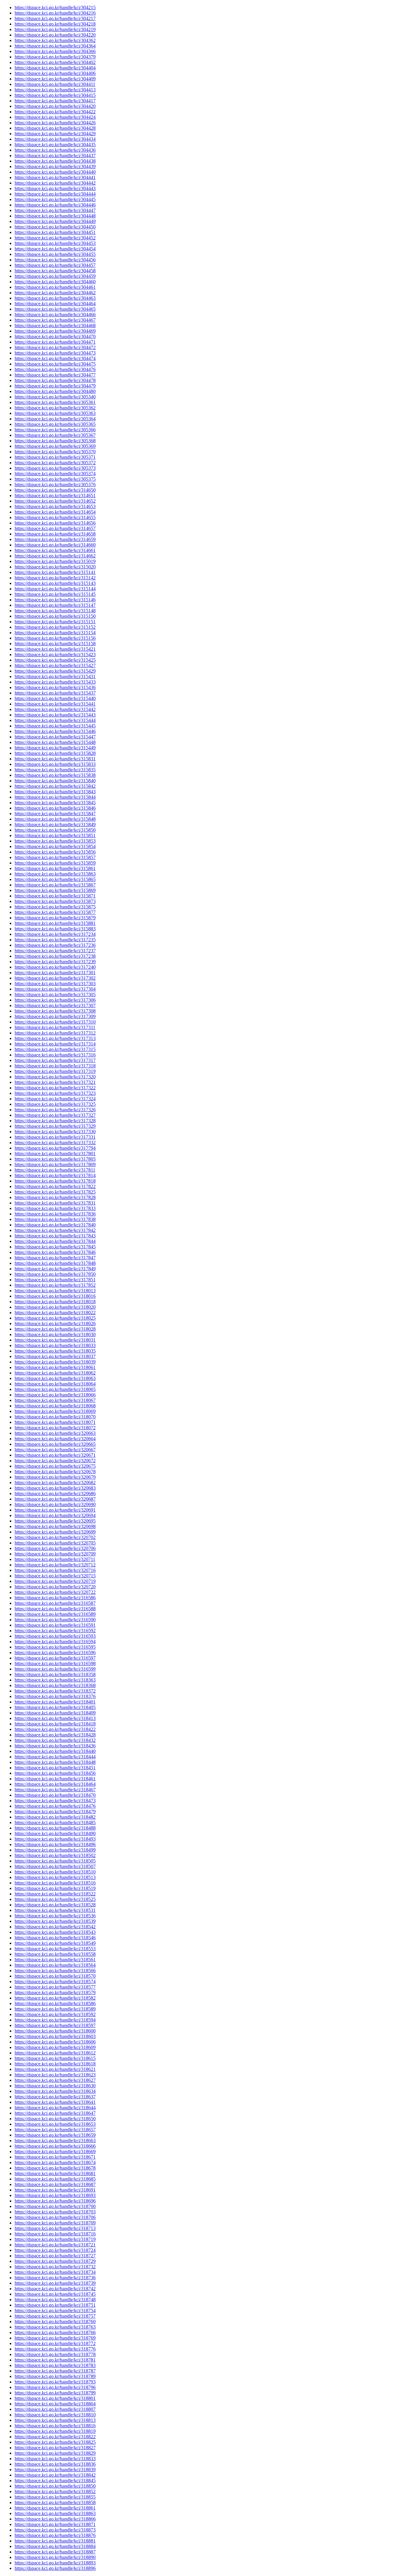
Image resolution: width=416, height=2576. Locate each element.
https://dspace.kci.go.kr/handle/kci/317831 (55, 1203)
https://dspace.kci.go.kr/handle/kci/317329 (55, 1126)
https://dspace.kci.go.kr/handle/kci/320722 (55, 1592)
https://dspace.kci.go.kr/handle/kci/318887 (55, 2552)
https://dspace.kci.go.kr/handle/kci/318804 (55, 2404)
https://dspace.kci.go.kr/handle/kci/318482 (55, 1817)
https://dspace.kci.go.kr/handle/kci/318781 (55, 2360)
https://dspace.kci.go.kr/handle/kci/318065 (55, 1389)
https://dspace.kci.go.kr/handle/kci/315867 (55, 885)
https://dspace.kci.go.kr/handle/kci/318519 (55, 1888)
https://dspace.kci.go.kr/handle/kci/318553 (55, 1949)
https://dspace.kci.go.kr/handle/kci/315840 (55, 781)
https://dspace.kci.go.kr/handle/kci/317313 (55, 1038)
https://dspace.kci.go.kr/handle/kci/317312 (55, 1033)
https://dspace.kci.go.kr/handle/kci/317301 (55, 973)
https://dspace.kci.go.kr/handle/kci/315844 (55, 797)
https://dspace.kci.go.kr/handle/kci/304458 (55, 271)
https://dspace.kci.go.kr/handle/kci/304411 (55, 84)
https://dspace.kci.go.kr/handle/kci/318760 (55, 2321)
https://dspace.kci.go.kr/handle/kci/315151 (55, 622)
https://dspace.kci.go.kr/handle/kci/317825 (55, 1192)
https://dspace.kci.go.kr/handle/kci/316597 (55, 1658)
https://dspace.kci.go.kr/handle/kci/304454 (55, 249)
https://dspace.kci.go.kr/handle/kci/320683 (55, 1488)
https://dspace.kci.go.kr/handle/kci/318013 (55, 1291)
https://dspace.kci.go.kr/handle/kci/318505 (55, 1861)
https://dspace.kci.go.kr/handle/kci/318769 (55, 2338)
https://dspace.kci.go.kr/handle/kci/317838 (55, 1219)
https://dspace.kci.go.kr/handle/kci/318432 (55, 1740)
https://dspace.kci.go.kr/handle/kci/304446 (55, 205)
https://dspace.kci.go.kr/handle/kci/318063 (55, 1378)
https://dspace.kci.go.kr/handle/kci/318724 (55, 2250)
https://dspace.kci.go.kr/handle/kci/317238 (55, 956)
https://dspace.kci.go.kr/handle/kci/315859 (55, 863)
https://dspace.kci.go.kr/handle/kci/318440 (55, 1751)
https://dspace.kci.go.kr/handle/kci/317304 (55, 989)
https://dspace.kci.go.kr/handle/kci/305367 (55, 435)
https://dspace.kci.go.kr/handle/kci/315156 (55, 638)
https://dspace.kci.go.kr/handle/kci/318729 (55, 2261)
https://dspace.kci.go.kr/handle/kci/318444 (55, 1757)
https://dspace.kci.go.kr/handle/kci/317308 (55, 1011)
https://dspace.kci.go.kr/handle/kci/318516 (55, 1883)
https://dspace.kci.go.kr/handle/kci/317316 (55, 1055)
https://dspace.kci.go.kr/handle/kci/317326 (55, 1110)
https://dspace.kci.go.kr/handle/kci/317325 (55, 1104)
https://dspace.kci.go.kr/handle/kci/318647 (55, 2113)
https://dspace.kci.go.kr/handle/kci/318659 (55, 2135)
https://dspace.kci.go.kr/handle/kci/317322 (55, 1088)
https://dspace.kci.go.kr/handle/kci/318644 (55, 2108)
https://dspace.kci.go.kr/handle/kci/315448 (55, 742)
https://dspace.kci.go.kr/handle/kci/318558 (55, 1954)
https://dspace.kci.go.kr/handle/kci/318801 (55, 2398)
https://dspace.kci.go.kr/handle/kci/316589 (55, 1614)
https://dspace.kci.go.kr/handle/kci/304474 (55, 358)
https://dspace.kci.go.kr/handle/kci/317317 (55, 1060)
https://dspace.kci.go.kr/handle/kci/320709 (55, 1554)
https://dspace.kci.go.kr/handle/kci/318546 (55, 1938)
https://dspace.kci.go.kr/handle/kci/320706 (55, 1548)
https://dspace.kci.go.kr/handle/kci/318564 (55, 1965)
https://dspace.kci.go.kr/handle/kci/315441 (55, 704)
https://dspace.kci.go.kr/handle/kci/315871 (55, 896)
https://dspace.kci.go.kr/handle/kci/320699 (55, 1532)
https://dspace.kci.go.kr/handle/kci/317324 (55, 1099)
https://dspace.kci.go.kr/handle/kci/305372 (55, 463)
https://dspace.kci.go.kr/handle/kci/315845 (55, 803)
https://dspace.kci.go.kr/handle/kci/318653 (55, 2124)
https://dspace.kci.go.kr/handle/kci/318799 (55, 2393)
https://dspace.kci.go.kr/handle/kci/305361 (55, 402)
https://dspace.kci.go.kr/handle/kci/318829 (55, 2453)
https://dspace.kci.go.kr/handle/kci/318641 (55, 2102)
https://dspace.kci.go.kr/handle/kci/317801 (55, 1154)
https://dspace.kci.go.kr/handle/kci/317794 (55, 1148)
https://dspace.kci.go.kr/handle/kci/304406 (55, 73)
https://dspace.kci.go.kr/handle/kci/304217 (55, 18)
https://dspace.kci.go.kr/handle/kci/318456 (55, 1773)
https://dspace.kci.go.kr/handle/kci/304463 (55, 298)
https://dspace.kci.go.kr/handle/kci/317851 (55, 1280)
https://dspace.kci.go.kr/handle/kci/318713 (55, 2228)
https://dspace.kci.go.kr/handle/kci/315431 (55, 676)
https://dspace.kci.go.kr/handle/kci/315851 (55, 835)
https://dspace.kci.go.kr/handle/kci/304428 (55, 128)
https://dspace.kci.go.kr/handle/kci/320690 (55, 1504)
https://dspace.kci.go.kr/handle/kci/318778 (55, 2354)
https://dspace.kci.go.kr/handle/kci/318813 (55, 2420)
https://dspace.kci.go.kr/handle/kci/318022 (55, 1313)
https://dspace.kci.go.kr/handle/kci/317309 (55, 1016)
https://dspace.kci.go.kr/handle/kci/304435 (55, 145)
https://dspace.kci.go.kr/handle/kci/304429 (55, 134)
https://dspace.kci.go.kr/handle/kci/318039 (55, 1362)
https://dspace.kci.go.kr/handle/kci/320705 (55, 1543)
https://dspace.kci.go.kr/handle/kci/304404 (55, 68)
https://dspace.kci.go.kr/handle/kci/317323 (55, 1093)
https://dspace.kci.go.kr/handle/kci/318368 (55, 1685)
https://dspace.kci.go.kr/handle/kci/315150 (55, 616)
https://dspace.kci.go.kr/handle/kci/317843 (55, 1236)
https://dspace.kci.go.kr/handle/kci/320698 (55, 1526)
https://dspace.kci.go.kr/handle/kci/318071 (55, 1422)
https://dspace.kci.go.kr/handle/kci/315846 (55, 808)
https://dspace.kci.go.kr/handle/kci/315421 (55, 649)
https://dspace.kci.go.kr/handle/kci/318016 (55, 1296)
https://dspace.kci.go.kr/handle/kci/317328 (55, 1121)
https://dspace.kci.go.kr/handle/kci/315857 (55, 857)
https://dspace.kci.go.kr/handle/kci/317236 (55, 945)
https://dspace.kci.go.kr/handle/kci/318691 (55, 2190)
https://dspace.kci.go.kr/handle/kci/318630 (55, 2086)
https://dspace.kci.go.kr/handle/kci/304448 (55, 216)
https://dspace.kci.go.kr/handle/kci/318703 (55, 2212)
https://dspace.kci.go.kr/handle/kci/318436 (55, 1746)
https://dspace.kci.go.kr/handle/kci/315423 (55, 655)
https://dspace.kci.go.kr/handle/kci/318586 (55, 2003)
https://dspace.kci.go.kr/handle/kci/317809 (55, 1164)
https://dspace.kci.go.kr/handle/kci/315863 (55, 874)
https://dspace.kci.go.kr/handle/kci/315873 (55, 901)
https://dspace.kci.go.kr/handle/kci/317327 (55, 1115)
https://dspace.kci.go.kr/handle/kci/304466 (55, 315)
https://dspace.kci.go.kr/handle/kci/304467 (55, 320)
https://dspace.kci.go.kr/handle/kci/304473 (55, 353)
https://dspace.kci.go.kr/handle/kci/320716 (55, 1570)
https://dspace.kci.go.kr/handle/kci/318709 (55, 2223)
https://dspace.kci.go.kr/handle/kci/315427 (55, 665)
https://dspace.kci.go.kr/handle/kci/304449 (55, 221)
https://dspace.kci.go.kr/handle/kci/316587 (55, 1603)
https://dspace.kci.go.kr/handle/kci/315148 (55, 611)
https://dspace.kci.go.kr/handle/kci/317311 (55, 1027)
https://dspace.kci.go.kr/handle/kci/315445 (55, 726)
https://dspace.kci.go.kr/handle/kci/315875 (55, 907)
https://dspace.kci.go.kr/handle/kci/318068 (55, 1406)
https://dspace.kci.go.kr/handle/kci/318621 (55, 2069)
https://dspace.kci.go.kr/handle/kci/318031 (55, 1340)
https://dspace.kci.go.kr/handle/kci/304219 (55, 29)
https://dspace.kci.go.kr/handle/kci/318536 (55, 1916)
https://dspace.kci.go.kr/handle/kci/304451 (55, 232)
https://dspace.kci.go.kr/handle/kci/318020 (55, 1307)
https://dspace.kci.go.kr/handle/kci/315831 (55, 759)
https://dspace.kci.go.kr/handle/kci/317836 (55, 1214)
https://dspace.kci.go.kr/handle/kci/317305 (55, 994)
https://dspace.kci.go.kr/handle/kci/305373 (55, 468)
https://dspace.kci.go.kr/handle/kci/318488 (55, 1828)
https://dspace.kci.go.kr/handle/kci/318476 (55, 1806)
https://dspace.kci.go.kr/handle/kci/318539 (55, 1921)
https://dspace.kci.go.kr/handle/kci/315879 (55, 918)
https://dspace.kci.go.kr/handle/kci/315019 (55, 561)
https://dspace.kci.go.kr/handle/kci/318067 (55, 1400)
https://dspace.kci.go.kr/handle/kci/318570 (55, 1976)
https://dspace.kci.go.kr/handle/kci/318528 (55, 1905)
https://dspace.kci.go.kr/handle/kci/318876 (55, 2535)
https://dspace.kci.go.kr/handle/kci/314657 (55, 528)
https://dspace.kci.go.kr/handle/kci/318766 (55, 2332)
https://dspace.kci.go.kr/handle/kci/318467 (55, 1790)
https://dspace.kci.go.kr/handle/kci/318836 (55, 2464)
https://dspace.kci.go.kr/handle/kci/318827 (55, 2448)
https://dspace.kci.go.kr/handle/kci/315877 (55, 912)
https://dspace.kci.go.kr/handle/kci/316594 (55, 1642)
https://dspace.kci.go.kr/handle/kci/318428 (55, 1735)
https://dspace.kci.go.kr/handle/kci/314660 (55, 545)
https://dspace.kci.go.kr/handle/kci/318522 (55, 1894)
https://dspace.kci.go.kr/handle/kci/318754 (55, 2311)
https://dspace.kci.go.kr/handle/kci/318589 (55, 2009)
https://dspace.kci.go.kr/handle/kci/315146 (55, 600)
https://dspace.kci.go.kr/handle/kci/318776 (55, 2349)
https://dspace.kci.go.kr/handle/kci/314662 (55, 556)
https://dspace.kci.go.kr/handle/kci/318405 (55, 1707)
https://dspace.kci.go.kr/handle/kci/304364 (55, 46)
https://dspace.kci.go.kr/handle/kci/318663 (55, 2141)
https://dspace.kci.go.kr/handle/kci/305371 (55, 457)
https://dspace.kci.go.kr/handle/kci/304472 (55, 347)
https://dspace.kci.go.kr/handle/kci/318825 (55, 2442)
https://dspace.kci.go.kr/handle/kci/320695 (55, 1521)
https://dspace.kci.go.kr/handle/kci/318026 (55, 1323)
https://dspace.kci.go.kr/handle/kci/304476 (55, 369)
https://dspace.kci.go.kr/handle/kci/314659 (55, 539)
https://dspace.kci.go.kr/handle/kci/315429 (55, 671)
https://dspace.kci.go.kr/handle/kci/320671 (55, 1455)
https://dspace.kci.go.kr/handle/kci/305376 (55, 485)
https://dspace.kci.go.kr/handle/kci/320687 (55, 1499)
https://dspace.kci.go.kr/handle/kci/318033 (55, 1345)
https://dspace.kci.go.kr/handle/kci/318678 (55, 2168)
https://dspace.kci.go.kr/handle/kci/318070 (55, 1417)
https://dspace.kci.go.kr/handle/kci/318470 (55, 1795)
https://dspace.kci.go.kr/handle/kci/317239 (55, 962)
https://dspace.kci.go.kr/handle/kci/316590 (55, 1620)
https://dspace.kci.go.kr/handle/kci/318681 (55, 2173)
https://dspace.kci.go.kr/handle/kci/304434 (55, 139)
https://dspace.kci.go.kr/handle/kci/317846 (55, 1252)
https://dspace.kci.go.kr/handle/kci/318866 (55, 2519)
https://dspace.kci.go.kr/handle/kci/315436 (55, 687)
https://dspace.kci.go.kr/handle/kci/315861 (55, 868)
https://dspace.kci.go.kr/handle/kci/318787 (55, 2371)
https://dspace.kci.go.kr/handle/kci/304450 (55, 227)
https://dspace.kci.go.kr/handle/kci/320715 (55, 1576)
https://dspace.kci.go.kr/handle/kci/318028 (55, 1329)
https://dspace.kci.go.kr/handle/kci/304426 (55, 123)
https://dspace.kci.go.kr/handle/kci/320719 (55, 1581)
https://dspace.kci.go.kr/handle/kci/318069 (55, 1411)
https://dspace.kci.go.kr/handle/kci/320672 (55, 1461)
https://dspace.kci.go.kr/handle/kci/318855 (55, 2497)
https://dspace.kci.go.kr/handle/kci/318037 (55, 1356)
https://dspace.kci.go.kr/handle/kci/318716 (55, 2234)
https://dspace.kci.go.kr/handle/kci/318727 (55, 2256)
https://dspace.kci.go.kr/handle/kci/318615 (55, 2058)
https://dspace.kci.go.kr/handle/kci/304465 (55, 309)
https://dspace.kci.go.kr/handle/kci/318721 (55, 2245)
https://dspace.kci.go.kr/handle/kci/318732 (55, 2267)
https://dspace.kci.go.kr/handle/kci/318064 (55, 1384)
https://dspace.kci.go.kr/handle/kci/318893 (55, 2563)
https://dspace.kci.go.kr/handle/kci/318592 (55, 2014)
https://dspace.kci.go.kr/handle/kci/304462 (55, 293)
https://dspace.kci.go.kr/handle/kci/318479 (55, 1812)
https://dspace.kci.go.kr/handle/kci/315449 (55, 748)
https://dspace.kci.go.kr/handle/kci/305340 (55, 397)
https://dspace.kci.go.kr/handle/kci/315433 (55, 682)
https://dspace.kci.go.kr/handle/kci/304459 (55, 276)
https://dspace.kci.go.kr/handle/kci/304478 (55, 380)
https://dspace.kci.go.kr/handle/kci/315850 (55, 830)
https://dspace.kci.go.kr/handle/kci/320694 (55, 1515)
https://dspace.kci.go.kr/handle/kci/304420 (55, 106)
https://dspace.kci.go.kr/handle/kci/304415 (55, 95)
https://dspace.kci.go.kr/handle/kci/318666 (55, 2146)
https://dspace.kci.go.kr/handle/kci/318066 (55, 1395)
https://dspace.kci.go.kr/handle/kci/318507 (55, 1866)
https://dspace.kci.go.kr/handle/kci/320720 (55, 1587)
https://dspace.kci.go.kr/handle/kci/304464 (55, 304)
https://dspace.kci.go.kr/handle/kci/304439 (55, 166)
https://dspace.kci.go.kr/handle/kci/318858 (55, 2502)
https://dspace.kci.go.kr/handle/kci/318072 (55, 1428)
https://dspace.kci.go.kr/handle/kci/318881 (55, 2541)
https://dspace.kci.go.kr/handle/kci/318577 (55, 1987)
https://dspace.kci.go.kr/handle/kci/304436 (55, 150)
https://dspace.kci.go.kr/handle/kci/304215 (55, 7)
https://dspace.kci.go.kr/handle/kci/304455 (55, 254)
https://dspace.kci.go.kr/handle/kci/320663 (55, 1433)
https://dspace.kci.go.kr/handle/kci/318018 (55, 1302)
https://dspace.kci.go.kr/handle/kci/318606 (55, 2042)
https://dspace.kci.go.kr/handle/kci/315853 (55, 841)
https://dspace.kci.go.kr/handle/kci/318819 (55, 2431)
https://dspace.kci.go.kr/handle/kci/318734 (55, 2272)
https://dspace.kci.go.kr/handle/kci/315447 (55, 737)
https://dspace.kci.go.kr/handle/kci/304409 (55, 79)
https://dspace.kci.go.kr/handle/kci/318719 (55, 2239)
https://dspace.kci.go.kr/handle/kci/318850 (55, 2486)
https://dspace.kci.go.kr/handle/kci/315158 (55, 644)
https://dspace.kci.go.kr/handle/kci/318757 (55, 2316)
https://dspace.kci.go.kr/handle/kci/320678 (55, 1472)
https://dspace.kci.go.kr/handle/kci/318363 (55, 1680)
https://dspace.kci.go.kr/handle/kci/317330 (55, 1132)
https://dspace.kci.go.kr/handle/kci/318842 (55, 2475)
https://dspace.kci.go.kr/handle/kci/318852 (55, 2491)
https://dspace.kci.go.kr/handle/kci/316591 (55, 1625)
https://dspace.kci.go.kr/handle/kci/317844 (55, 1241)
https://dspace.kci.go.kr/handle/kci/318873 (55, 2530)
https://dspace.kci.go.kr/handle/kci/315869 (55, 890)
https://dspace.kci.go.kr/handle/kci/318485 (55, 1822)
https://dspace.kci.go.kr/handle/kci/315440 (55, 698)
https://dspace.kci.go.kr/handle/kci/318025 (55, 1318)
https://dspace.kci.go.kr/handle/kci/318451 (55, 1768)
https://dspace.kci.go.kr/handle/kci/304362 (55, 40)
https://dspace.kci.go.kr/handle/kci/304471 (55, 342)
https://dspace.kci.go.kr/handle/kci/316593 (55, 1636)
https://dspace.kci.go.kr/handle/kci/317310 (55, 1022)
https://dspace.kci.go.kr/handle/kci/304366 (55, 51)
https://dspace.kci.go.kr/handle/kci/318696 (55, 2201)
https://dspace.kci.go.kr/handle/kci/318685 (55, 2179)
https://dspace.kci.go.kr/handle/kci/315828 (55, 753)
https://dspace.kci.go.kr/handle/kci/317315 (55, 1049)
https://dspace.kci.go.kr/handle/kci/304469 (55, 331)
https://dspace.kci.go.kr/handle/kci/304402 (55, 62)
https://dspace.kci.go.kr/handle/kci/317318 (55, 1066)
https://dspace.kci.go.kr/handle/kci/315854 (55, 846)
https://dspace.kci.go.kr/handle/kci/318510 (55, 1872)
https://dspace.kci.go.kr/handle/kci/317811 (55, 1170)
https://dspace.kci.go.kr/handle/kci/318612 (55, 2053)
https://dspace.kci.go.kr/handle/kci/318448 (55, 1762)
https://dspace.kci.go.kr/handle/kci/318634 (55, 2091)
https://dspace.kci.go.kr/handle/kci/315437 (55, 693)
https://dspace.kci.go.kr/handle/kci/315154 (55, 633)
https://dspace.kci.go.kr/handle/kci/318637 (55, 2097)
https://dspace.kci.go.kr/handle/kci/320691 (55, 1510)
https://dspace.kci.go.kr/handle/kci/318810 (55, 2415)
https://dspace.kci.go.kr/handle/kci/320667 (55, 1450)
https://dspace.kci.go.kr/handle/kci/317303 (55, 984)
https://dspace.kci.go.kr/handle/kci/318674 (55, 2162)
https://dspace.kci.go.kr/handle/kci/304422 (55, 112)
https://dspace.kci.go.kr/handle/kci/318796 (55, 2387)
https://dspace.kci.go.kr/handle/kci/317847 (55, 1258)
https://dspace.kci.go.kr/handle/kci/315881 (55, 923)
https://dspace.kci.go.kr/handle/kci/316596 (55, 1652)
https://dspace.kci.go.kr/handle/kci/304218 (55, 24)
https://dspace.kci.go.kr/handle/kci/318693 (55, 2195)
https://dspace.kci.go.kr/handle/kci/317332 (55, 1143)
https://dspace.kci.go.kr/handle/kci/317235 (55, 940)
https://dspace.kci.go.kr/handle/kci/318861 (55, 2508)
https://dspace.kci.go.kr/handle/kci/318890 (55, 2557)
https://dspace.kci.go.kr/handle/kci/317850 (55, 1274)
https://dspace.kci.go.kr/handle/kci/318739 (55, 2283)
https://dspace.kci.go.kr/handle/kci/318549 (55, 1943)
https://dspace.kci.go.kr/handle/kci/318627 (55, 2080)
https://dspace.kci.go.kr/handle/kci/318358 (55, 1674)
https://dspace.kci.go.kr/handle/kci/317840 (55, 1225)
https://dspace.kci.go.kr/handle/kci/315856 (55, 852)
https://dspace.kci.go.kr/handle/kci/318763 (55, 2327)
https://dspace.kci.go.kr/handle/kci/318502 (55, 1855)
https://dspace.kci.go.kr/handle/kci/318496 (55, 1844)
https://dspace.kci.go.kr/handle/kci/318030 (55, 1334)
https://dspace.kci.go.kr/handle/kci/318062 (55, 1373)
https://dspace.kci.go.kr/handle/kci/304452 (55, 238)
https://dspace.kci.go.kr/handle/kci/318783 (55, 2365)
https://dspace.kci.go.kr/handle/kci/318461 (55, 1779)
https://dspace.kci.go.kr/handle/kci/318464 (55, 1784)
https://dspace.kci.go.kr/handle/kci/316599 (55, 1669)
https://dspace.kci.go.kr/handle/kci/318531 (55, 1910)
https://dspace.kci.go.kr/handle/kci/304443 (55, 188)
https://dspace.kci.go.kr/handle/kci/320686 (55, 1493)
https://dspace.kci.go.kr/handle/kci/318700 (55, 2206)
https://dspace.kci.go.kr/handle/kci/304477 (55, 375)
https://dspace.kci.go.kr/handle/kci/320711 (55, 1559)
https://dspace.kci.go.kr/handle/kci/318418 (55, 1724)
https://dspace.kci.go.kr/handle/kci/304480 (55, 391)
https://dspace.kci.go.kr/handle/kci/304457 (55, 265)
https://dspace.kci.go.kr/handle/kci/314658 (55, 534)
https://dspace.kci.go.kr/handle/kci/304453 (55, 243)
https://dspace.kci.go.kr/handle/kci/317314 (55, 1044)
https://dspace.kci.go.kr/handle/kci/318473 (55, 1801)
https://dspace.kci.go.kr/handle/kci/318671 (55, 2157)
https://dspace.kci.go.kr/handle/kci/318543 (55, 1932)
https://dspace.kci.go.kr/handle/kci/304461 (55, 287)
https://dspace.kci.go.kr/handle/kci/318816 (55, 2426)
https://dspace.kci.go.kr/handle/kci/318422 (55, 1729)
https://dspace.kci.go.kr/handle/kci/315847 (55, 814)
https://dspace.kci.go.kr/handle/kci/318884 (55, 2546)
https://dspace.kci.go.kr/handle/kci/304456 (55, 260)
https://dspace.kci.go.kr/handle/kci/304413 (55, 90)
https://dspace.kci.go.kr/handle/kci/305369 (55, 446)
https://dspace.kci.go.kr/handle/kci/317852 (55, 1285)
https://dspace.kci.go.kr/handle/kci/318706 (55, 2217)
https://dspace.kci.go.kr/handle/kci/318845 (55, 2480)
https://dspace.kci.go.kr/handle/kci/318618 (55, 2064)
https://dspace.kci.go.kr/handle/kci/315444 (55, 720)
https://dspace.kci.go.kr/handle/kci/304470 (55, 336)
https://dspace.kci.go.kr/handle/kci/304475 (55, 364)
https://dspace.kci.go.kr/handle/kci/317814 (55, 1175)
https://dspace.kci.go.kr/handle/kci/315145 (55, 594)
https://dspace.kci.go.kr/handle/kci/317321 (55, 1082)
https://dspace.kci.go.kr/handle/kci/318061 (55, 1367)
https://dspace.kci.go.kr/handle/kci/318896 (55, 2568)
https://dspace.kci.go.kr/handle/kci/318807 (55, 2409)
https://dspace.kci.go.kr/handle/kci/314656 (55, 523)
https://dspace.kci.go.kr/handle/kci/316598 (55, 1663)
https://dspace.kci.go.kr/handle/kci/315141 (55, 572)
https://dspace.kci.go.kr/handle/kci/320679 (55, 1477)
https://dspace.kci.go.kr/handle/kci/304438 (55, 161)
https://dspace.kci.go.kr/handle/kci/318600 (55, 2031)
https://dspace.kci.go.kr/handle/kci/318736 (55, 2278)
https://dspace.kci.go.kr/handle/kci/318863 (55, 2513)
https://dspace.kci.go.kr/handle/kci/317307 (55, 1005)
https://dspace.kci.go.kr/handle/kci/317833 (55, 1208)
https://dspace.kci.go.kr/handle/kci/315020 (55, 567)
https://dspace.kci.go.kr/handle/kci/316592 (55, 1631)
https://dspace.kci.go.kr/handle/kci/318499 (55, 1850)
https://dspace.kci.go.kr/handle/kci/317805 (55, 1159)
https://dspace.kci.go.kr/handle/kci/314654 (55, 512)
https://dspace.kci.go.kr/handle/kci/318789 (55, 2376)
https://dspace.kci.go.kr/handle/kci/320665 (55, 1444)
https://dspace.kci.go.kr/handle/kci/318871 (55, 2524)
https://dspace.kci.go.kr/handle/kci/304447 (55, 210)
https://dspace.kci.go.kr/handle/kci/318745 (55, 2294)
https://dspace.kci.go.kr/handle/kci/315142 (55, 578)
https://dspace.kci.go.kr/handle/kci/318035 (55, 1351)
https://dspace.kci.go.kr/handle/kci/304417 (55, 101)
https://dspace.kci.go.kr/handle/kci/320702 (55, 1537)
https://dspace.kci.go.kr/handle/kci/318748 (55, 2300)
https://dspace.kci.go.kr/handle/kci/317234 (55, 934)
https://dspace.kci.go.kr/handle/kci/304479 (55, 386)
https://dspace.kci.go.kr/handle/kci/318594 (55, 2020)
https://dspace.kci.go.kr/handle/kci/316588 (55, 1609)
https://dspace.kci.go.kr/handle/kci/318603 (55, 2036)
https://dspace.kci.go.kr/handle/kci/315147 (55, 605)
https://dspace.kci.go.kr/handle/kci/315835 (55, 770)
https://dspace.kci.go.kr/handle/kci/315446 (55, 731)
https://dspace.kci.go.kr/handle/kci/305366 (55, 430)
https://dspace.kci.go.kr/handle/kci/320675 (55, 1466)
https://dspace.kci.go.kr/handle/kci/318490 (55, 1833)
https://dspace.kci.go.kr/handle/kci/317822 (55, 1186)
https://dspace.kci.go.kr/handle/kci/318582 (55, 1998)
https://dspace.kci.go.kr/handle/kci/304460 (55, 282)
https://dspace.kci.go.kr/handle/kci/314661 (55, 550)
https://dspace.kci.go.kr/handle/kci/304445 (55, 199)
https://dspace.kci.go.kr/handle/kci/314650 (55, 490)
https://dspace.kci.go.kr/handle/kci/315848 (55, 819)
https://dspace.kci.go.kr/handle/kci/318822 (55, 2437)
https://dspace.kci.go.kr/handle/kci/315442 (55, 709)
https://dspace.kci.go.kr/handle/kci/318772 (55, 2343)
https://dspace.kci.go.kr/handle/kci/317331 (55, 1137)
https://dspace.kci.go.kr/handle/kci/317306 (55, 1000)
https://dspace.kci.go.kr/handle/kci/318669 (55, 2151)
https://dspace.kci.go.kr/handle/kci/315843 (55, 792)
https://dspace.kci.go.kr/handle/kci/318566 (55, 1971)
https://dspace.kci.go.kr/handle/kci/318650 (55, 2119)
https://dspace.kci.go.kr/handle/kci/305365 (55, 424)
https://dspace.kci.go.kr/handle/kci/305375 (55, 479)
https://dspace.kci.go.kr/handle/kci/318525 (55, 1899)
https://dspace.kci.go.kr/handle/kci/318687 (55, 2184)
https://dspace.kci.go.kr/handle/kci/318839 (55, 2470)
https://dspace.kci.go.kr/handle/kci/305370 (55, 452)
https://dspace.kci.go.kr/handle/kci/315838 (55, 775)
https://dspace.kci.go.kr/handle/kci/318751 (55, 2305)
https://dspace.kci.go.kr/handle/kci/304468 (55, 326)
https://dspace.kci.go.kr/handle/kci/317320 (55, 1077)
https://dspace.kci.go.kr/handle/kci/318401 (55, 1702)
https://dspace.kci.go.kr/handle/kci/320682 (55, 1483)
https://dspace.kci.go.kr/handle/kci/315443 (55, 715)
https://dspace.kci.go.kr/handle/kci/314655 (55, 517)
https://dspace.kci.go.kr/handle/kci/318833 (55, 2459)
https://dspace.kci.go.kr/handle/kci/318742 (55, 2289)
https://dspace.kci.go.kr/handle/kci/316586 (55, 1598)
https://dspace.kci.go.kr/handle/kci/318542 (55, 1927)
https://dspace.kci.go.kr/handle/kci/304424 (55, 117)
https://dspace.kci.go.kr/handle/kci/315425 (55, 660)
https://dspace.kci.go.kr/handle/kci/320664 (55, 1439)
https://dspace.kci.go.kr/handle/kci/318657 (55, 2130)
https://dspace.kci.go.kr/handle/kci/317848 (55, 1263)
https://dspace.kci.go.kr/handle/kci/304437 (55, 156)
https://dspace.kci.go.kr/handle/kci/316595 (55, 1647)
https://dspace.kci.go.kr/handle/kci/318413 (55, 1718)
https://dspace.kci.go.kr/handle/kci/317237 (55, 951)
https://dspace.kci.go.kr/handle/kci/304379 (55, 57)
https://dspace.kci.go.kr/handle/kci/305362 (55, 408)
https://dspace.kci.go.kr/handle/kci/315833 (55, 764)
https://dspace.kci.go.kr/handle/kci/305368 (55, 441)
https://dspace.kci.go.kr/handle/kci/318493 (55, 1839)
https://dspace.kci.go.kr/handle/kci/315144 (55, 589)
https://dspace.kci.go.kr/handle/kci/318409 (55, 1713)
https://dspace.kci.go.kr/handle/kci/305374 (55, 474)
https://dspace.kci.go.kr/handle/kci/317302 (55, 978)
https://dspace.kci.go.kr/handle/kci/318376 (55, 1696)
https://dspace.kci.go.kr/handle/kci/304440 (55, 172)
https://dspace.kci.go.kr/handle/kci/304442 (55, 183)
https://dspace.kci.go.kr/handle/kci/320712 (55, 1565)
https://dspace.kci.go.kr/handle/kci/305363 (55, 413)
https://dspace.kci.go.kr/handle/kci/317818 (55, 1181)
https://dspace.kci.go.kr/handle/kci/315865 (55, 879)
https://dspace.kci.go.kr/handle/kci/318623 (55, 2075)
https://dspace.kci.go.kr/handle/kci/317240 (55, 967)
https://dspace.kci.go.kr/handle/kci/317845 (55, 1247)
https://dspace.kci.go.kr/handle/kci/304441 (55, 177)
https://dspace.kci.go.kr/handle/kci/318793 (55, 2382)
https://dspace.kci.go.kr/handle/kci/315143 (55, 583)
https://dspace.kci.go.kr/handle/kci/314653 (55, 506)
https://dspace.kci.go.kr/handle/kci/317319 (55, 1071)
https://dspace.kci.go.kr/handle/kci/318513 (55, 1877)
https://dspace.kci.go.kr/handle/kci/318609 (55, 2047)
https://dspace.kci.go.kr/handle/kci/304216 (55, 13)
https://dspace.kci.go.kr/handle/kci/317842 (55, 1230)
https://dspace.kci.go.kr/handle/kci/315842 (55, 786)
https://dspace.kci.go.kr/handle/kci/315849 (55, 824)
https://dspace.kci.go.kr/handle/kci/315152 (55, 627)
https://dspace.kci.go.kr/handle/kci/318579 (55, 1992)
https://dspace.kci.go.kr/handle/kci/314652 (55, 501)
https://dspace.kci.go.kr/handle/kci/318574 (55, 1982)
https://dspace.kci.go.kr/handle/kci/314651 (55, 495)
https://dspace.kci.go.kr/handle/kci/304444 (55, 194)
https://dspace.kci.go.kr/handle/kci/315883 (55, 929)
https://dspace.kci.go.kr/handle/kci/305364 (55, 419)
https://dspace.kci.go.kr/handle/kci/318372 (55, 1691)
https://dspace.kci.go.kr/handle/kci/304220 (55, 35)
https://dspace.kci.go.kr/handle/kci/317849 (55, 1269)
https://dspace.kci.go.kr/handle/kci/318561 (55, 1960)
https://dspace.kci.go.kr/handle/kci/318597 (55, 2025)
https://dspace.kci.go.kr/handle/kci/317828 (55, 1197)
